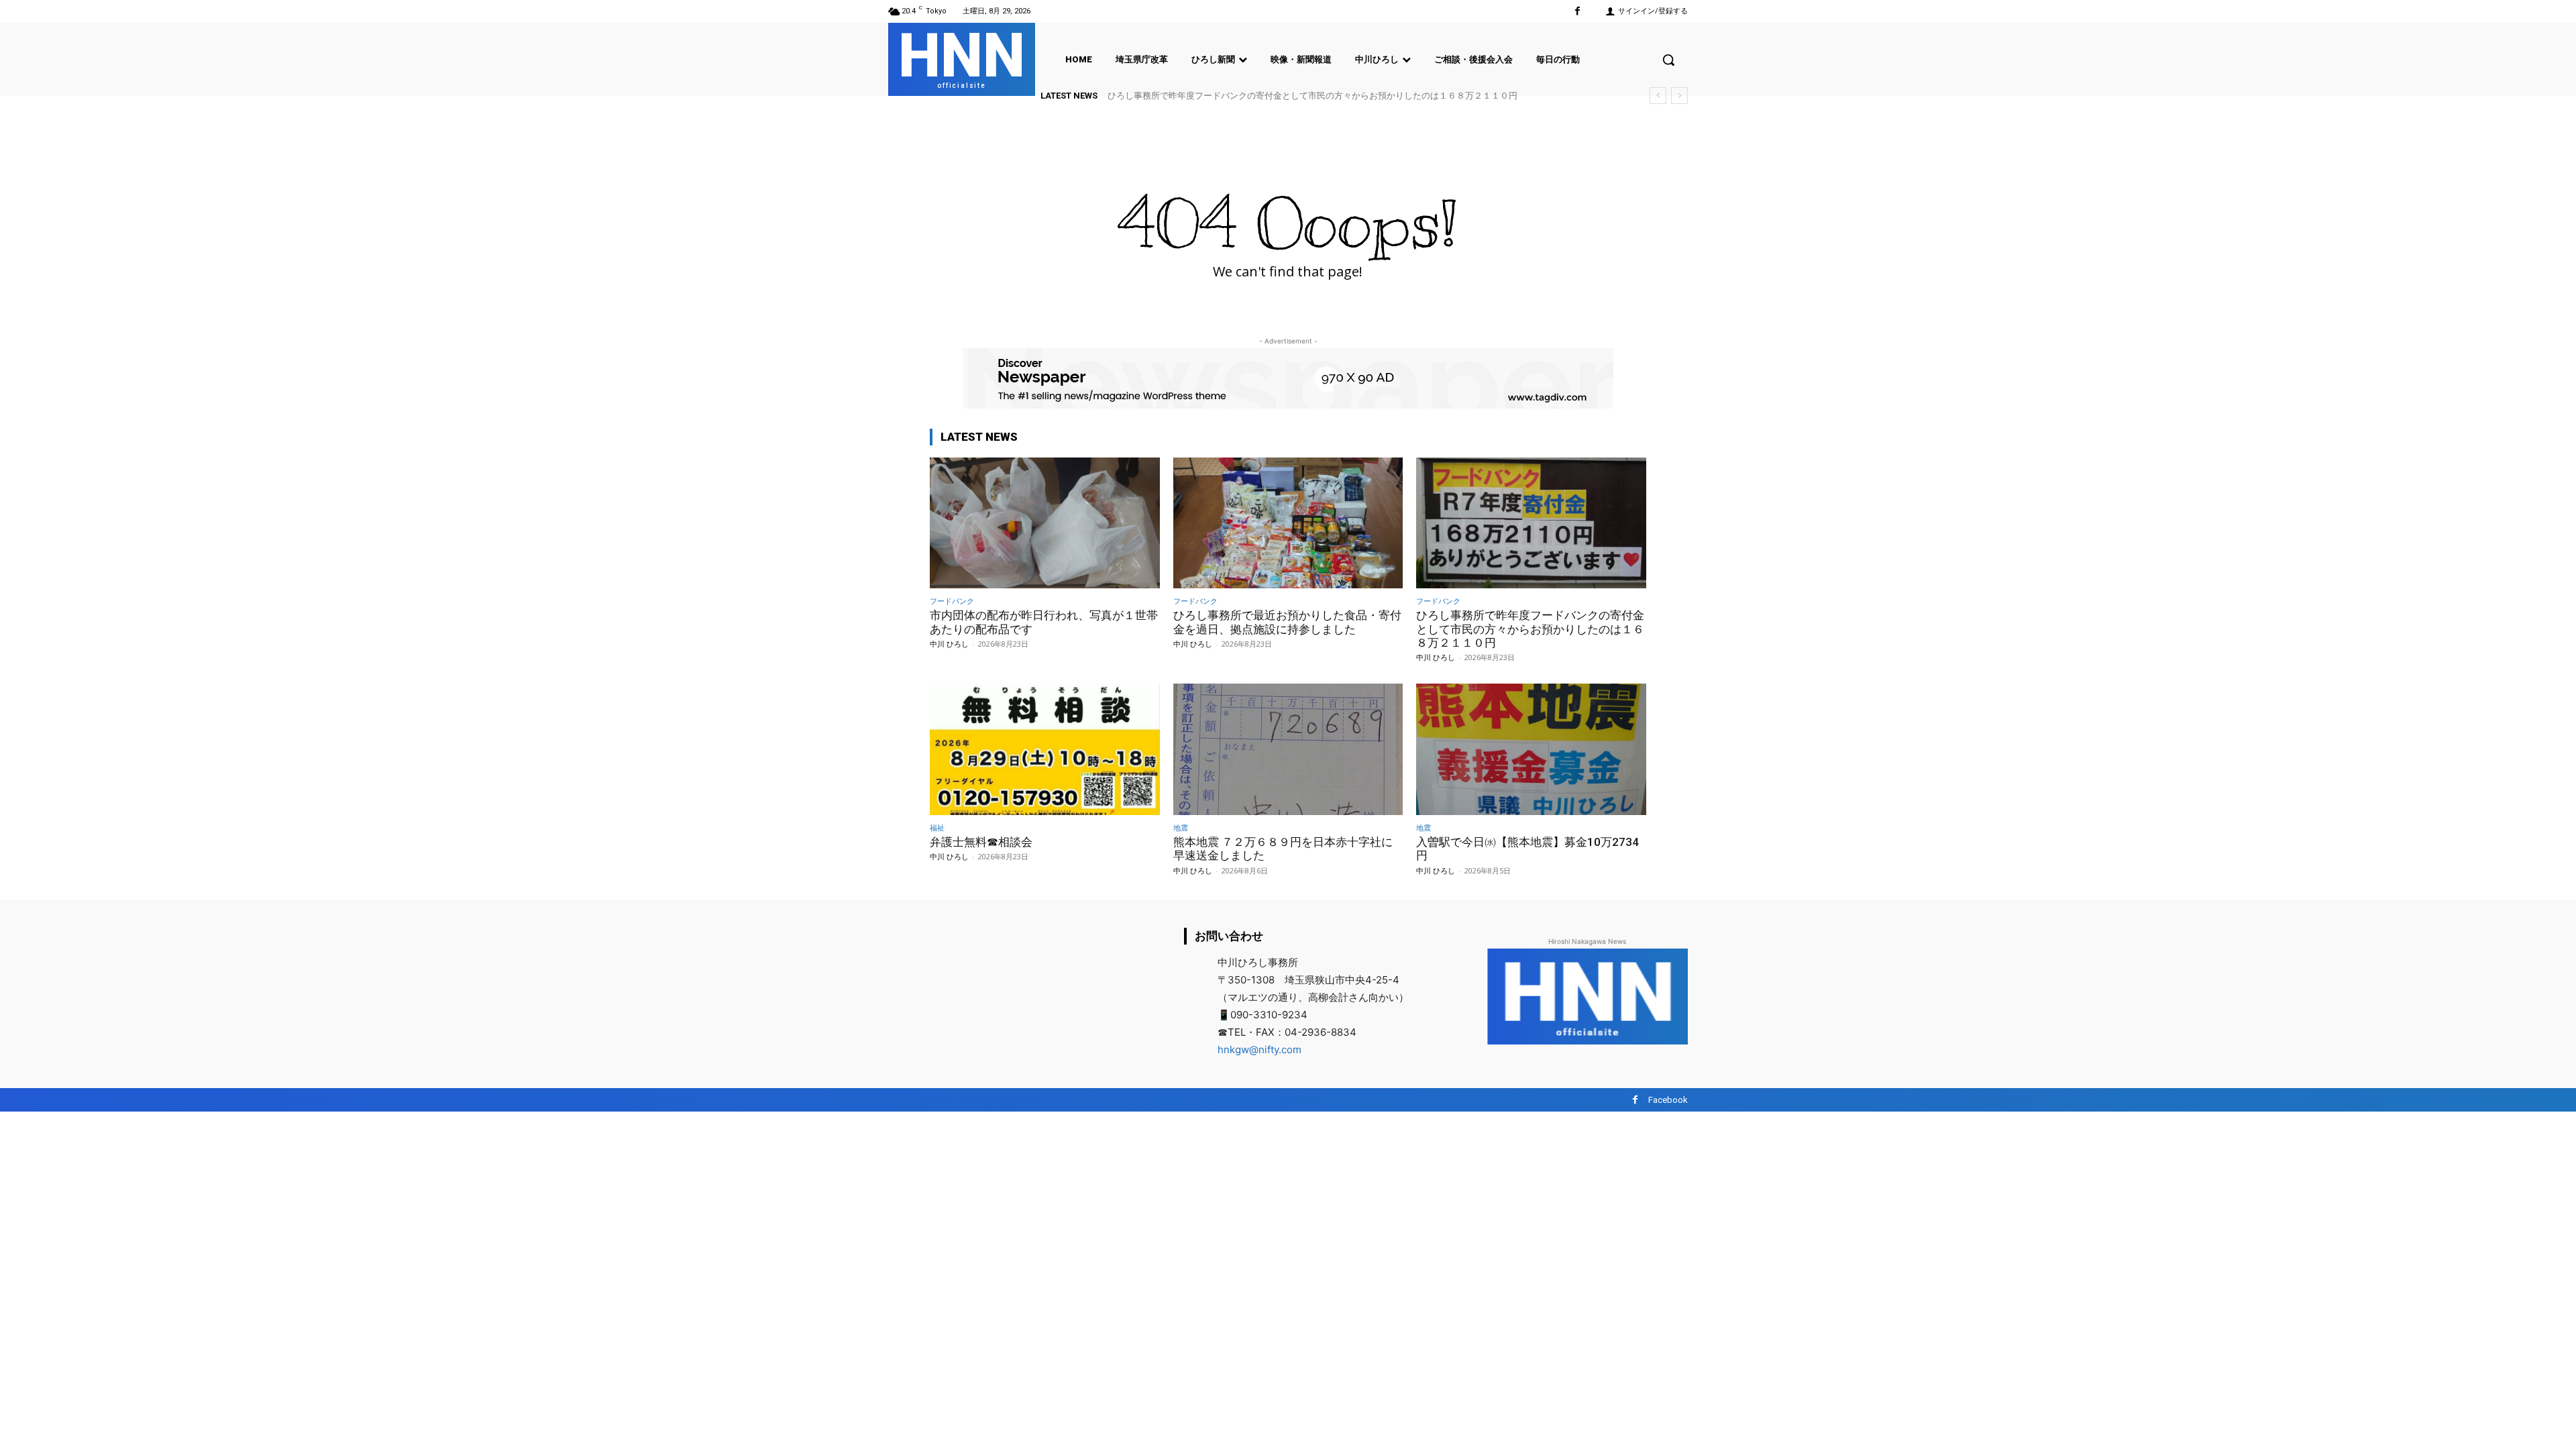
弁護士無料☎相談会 (1160, 96)
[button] (1668, 60)
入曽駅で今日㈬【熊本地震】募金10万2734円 (1527, 849)
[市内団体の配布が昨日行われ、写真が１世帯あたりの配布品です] (1045, 523)
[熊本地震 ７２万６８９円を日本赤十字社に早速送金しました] (1288, 749)
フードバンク (952, 601)
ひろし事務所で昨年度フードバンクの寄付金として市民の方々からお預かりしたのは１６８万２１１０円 (1530, 629)
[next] (1679, 96)
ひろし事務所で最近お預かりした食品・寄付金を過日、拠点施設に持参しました (1287, 622)
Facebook (1668, 1100)
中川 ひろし (949, 644)
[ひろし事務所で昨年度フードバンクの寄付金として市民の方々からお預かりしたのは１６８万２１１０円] (1531, 523)
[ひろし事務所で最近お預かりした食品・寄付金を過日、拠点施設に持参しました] (1288, 523)
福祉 (937, 827)
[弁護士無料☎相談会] (1045, 749)
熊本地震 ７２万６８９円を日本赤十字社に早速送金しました (1283, 849)
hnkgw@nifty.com (1259, 1050)
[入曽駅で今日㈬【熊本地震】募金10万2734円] (1531, 749)
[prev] (1658, 96)
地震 (1181, 827)
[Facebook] (1577, 11)
